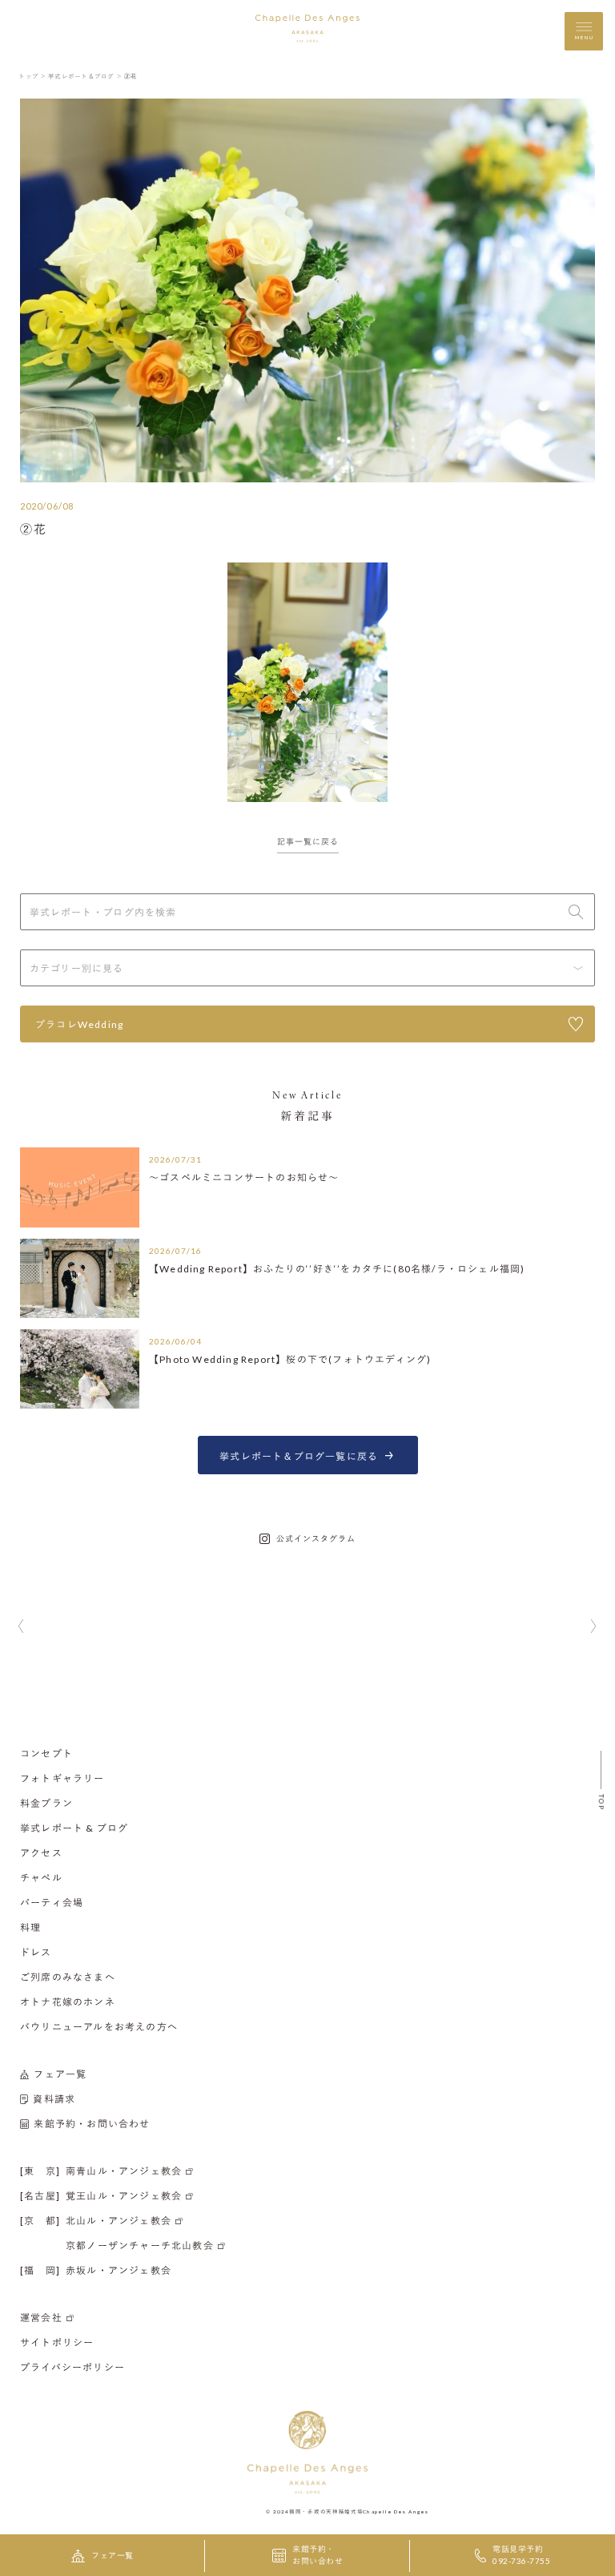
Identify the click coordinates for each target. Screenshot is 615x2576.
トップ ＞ (32, 76)
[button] (21, 1627)
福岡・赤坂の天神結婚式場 (326, 2511)
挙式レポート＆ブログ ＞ (85, 76)
